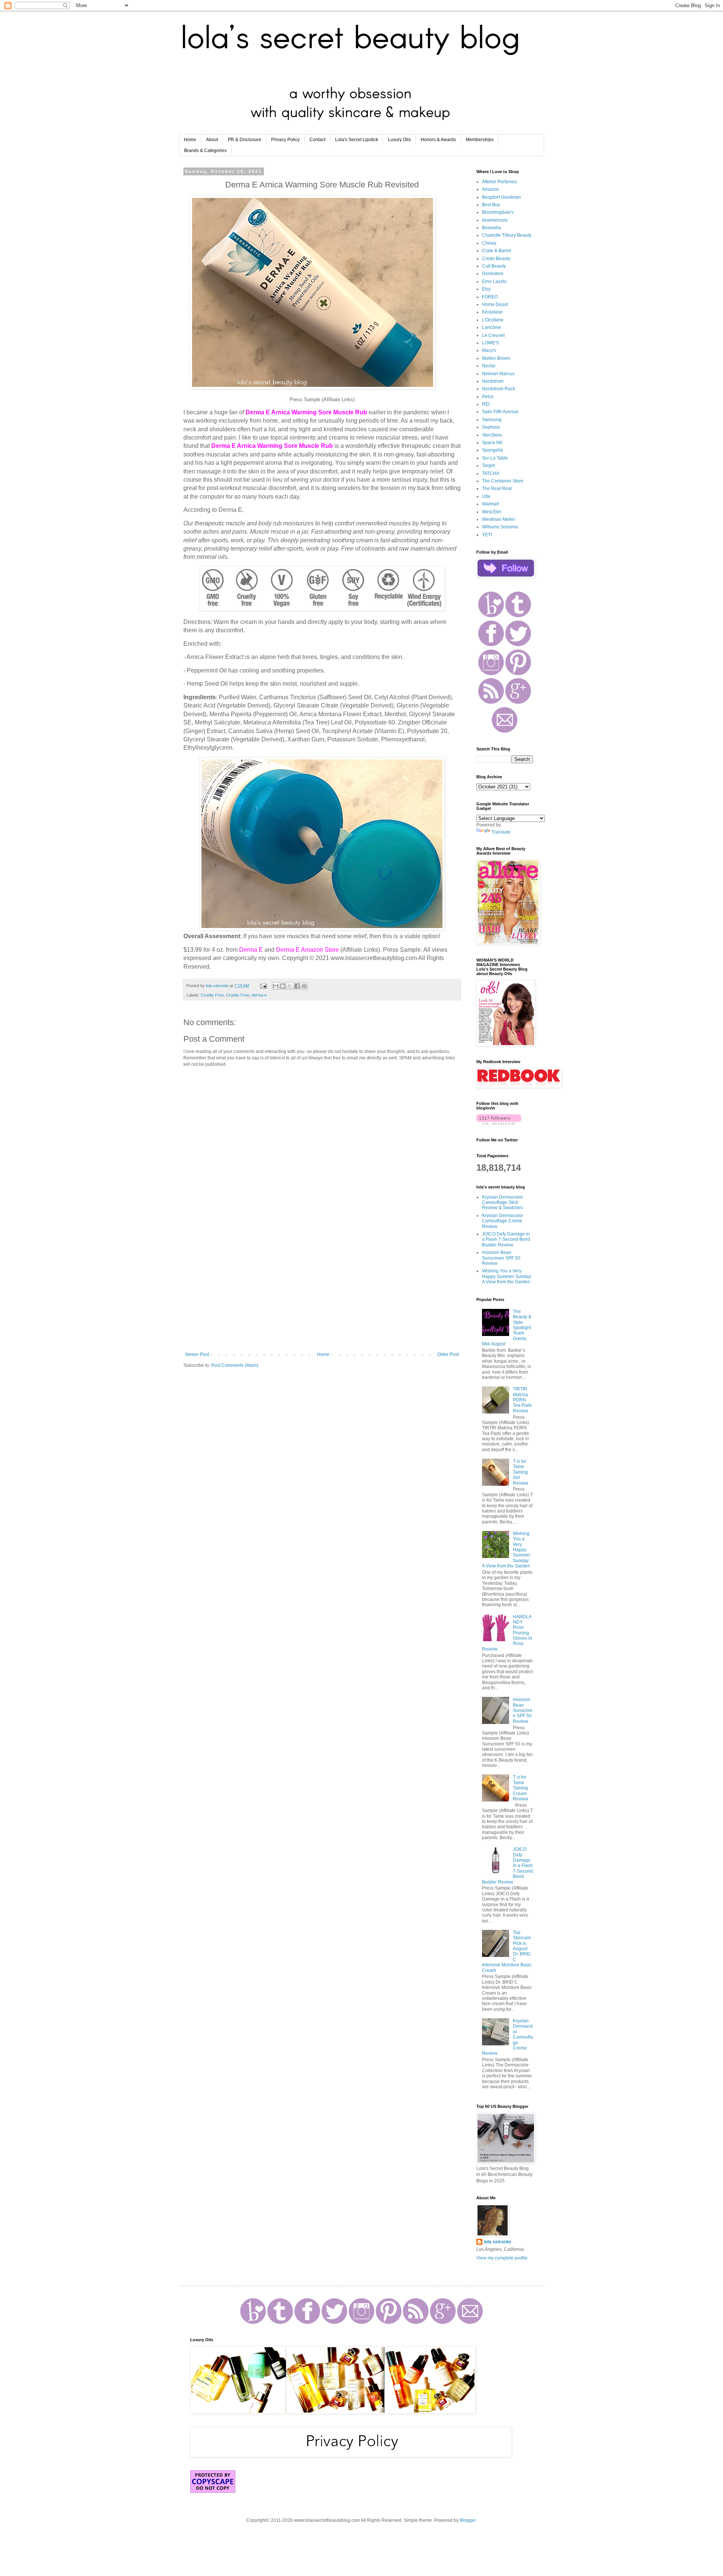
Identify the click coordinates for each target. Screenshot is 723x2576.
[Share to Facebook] (297, 986)
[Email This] (276, 986)
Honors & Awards (438, 140)
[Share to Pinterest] (304, 986)
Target (488, 466)
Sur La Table (495, 458)
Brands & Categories (205, 151)
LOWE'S (490, 343)
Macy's (489, 350)
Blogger (468, 2520)
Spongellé (493, 450)
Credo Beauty (496, 259)
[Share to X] (290, 986)
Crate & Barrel (496, 251)
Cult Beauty (494, 266)
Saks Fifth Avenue (500, 412)
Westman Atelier (499, 519)
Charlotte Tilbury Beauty (507, 235)
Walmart (490, 504)
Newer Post (197, 1354)
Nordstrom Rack (499, 389)
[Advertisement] (322, 1290)
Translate (501, 832)
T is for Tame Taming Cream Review (521, 1788)
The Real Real (497, 488)
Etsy (486, 289)
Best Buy (491, 205)
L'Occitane (493, 320)
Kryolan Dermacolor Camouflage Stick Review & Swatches (503, 1203)
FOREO (490, 297)
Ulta (486, 496)
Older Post (448, 1354)
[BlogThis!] (283, 986)
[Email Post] (263, 986)
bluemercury (495, 220)
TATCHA (491, 473)
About (212, 140)
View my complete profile (502, 2258)
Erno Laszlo (494, 281)
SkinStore (492, 435)
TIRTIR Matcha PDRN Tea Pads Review (522, 1400)
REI (486, 404)
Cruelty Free (212, 995)
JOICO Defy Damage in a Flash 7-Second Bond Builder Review (506, 1239)
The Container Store (503, 481)
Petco (488, 397)
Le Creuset (493, 335)
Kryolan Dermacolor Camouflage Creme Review (503, 1221)
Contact (317, 140)
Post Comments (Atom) (235, 1365)
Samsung (492, 420)
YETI (487, 535)
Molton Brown (496, 358)
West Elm (492, 512)
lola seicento (497, 2242)
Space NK (492, 443)
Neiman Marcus (498, 374)
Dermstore (493, 274)
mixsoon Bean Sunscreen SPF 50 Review (501, 1258)
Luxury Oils (399, 140)
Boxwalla (491, 228)
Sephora (491, 427)
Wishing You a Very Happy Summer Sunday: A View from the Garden (507, 1276)
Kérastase (492, 312)
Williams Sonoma (500, 527)
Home (190, 140)
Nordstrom (493, 381)
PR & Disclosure (245, 140)
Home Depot (495, 304)
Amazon (490, 189)
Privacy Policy (285, 140)
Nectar (489, 366)
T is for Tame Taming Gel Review (521, 1472)
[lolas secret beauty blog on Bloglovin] (499, 1123)
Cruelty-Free (238, 995)
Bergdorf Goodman (502, 197)
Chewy (489, 243)
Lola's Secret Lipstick (357, 140)
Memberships (480, 140)
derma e (259, 995)
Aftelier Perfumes (500, 182)
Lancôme (492, 327)
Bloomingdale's (498, 212)
